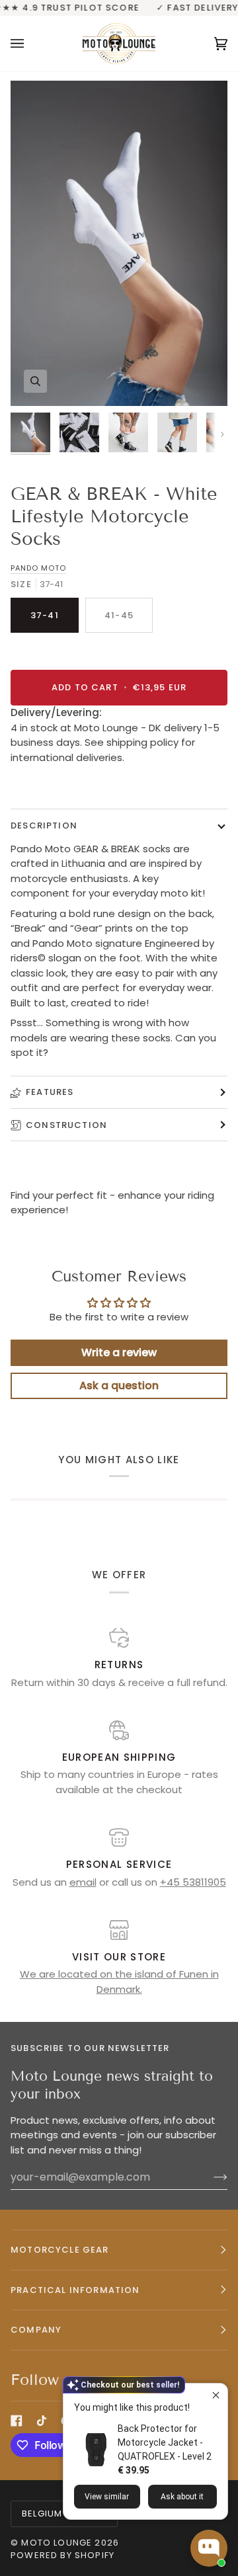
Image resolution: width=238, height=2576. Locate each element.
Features (50, 1092)
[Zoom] (35, 381)
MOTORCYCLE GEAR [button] (60, 2250)
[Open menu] (30, 43)
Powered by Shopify (62, 2555)
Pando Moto (38, 568)
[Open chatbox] (209, 2548)
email (83, 1882)
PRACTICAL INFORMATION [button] (75, 2290)
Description (44, 825)
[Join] (210, 2177)
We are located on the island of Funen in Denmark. (119, 1982)
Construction (66, 1125)
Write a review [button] (119, 1352)
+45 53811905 (193, 1882)
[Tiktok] (42, 2421)
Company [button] (36, 2330)
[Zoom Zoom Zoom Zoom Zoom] (119, 243)
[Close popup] (216, 2395)
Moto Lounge (58, 2543)
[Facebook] (17, 2421)
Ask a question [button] (119, 1386)
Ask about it (182, 2497)
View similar (107, 2497)
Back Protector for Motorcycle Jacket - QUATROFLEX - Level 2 (165, 2442)
